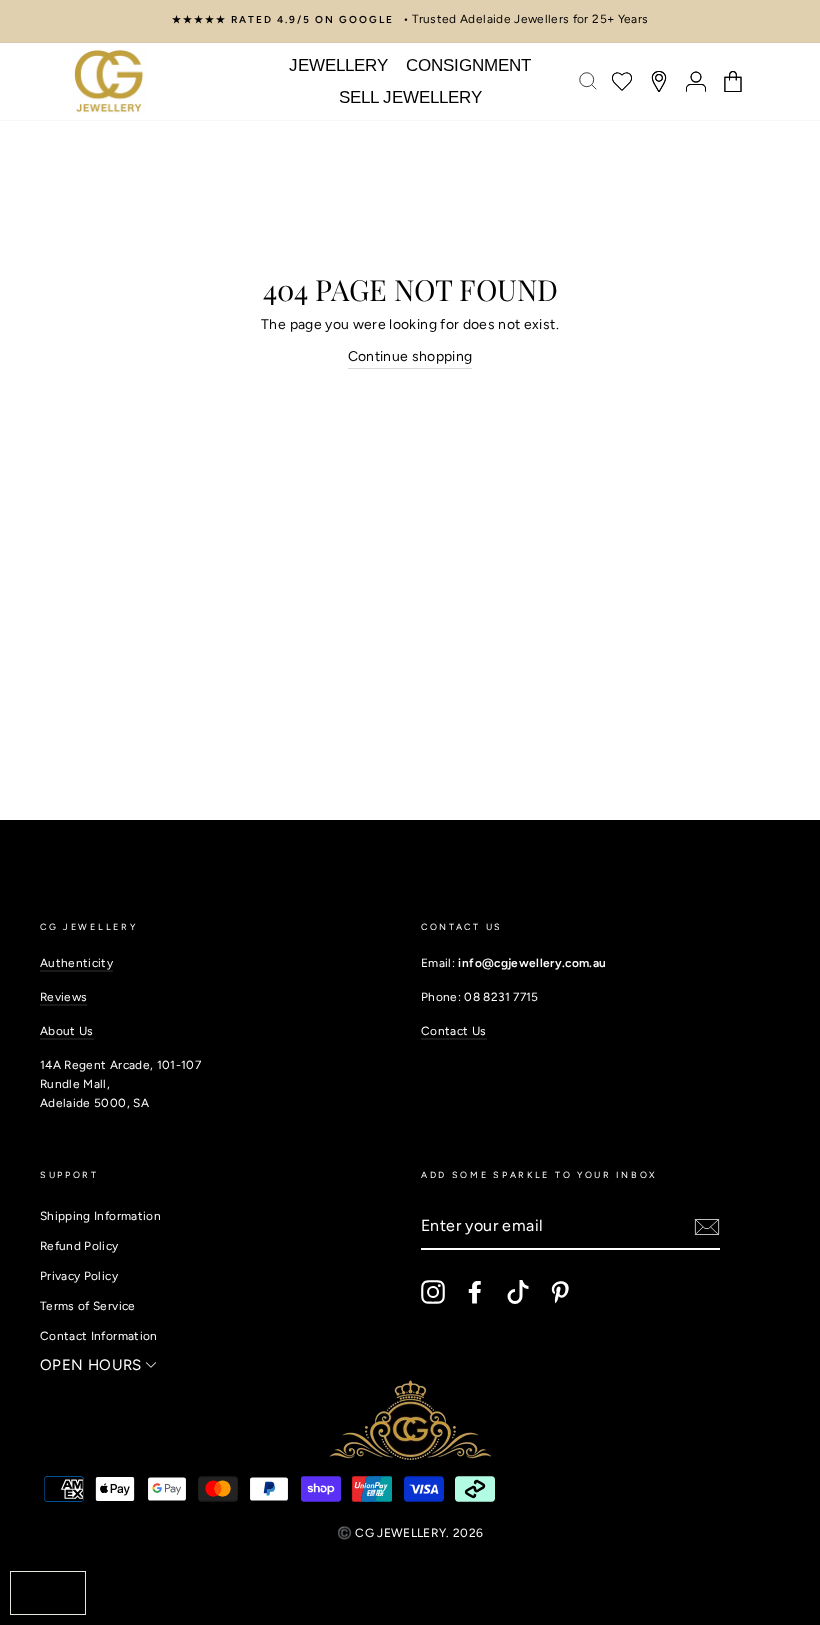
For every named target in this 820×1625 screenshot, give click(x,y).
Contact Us (454, 1031)
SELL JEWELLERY (410, 97)
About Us (67, 1031)
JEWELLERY (338, 65)
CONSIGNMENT (468, 65)
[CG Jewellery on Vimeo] (518, 1292)
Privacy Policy (79, 1276)
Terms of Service (88, 1306)
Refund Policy (79, 1246)
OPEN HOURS (93, 1365)
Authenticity (76, 963)
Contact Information (99, 1336)
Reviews (63, 997)
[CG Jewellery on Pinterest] (560, 1292)
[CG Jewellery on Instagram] (433, 1292)
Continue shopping (410, 356)
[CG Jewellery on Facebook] (475, 1292)
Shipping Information (100, 1216)
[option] (410, 19)
